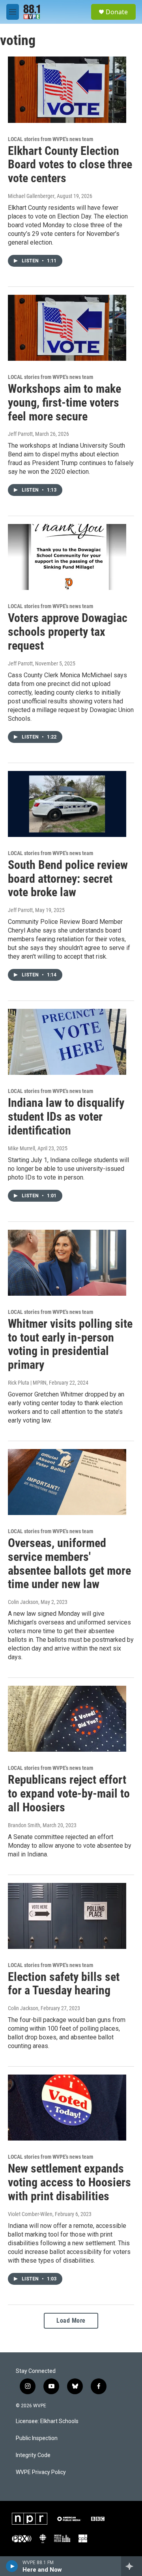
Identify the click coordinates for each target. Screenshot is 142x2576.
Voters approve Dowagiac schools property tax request (68, 632)
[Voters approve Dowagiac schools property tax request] (67, 557)
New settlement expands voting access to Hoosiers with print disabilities (69, 2182)
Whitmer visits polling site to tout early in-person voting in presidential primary (70, 1344)
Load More (71, 2321)
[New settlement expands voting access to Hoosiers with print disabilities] (67, 2108)
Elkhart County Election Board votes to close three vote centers (70, 165)
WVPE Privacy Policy (41, 2472)
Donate (117, 12)
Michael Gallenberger (31, 196)
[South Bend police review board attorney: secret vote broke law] (67, 804)
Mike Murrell (21, 1148)
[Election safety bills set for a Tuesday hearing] (67, 1916)
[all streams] (132, 2566)
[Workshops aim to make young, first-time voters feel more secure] (67, 328)
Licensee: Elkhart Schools (47, 2421)
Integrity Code (33, 2455)
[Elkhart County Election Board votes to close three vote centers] (67, 90)
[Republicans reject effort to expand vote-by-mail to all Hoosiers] (67, 1719)
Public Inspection (37, 2438)
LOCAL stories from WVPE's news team (50, 139)
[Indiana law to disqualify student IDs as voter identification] (67, 1042)
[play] (12, 2566)
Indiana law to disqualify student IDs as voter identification (66, 1117)
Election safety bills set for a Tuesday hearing (64, 1984)
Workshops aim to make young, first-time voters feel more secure (64, 402)
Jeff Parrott (20, 434)
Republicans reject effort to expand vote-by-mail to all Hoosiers (69, 1793)
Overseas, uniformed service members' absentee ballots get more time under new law (69, 1563)
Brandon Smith (24, 1825)
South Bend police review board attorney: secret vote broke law (68, 879)
